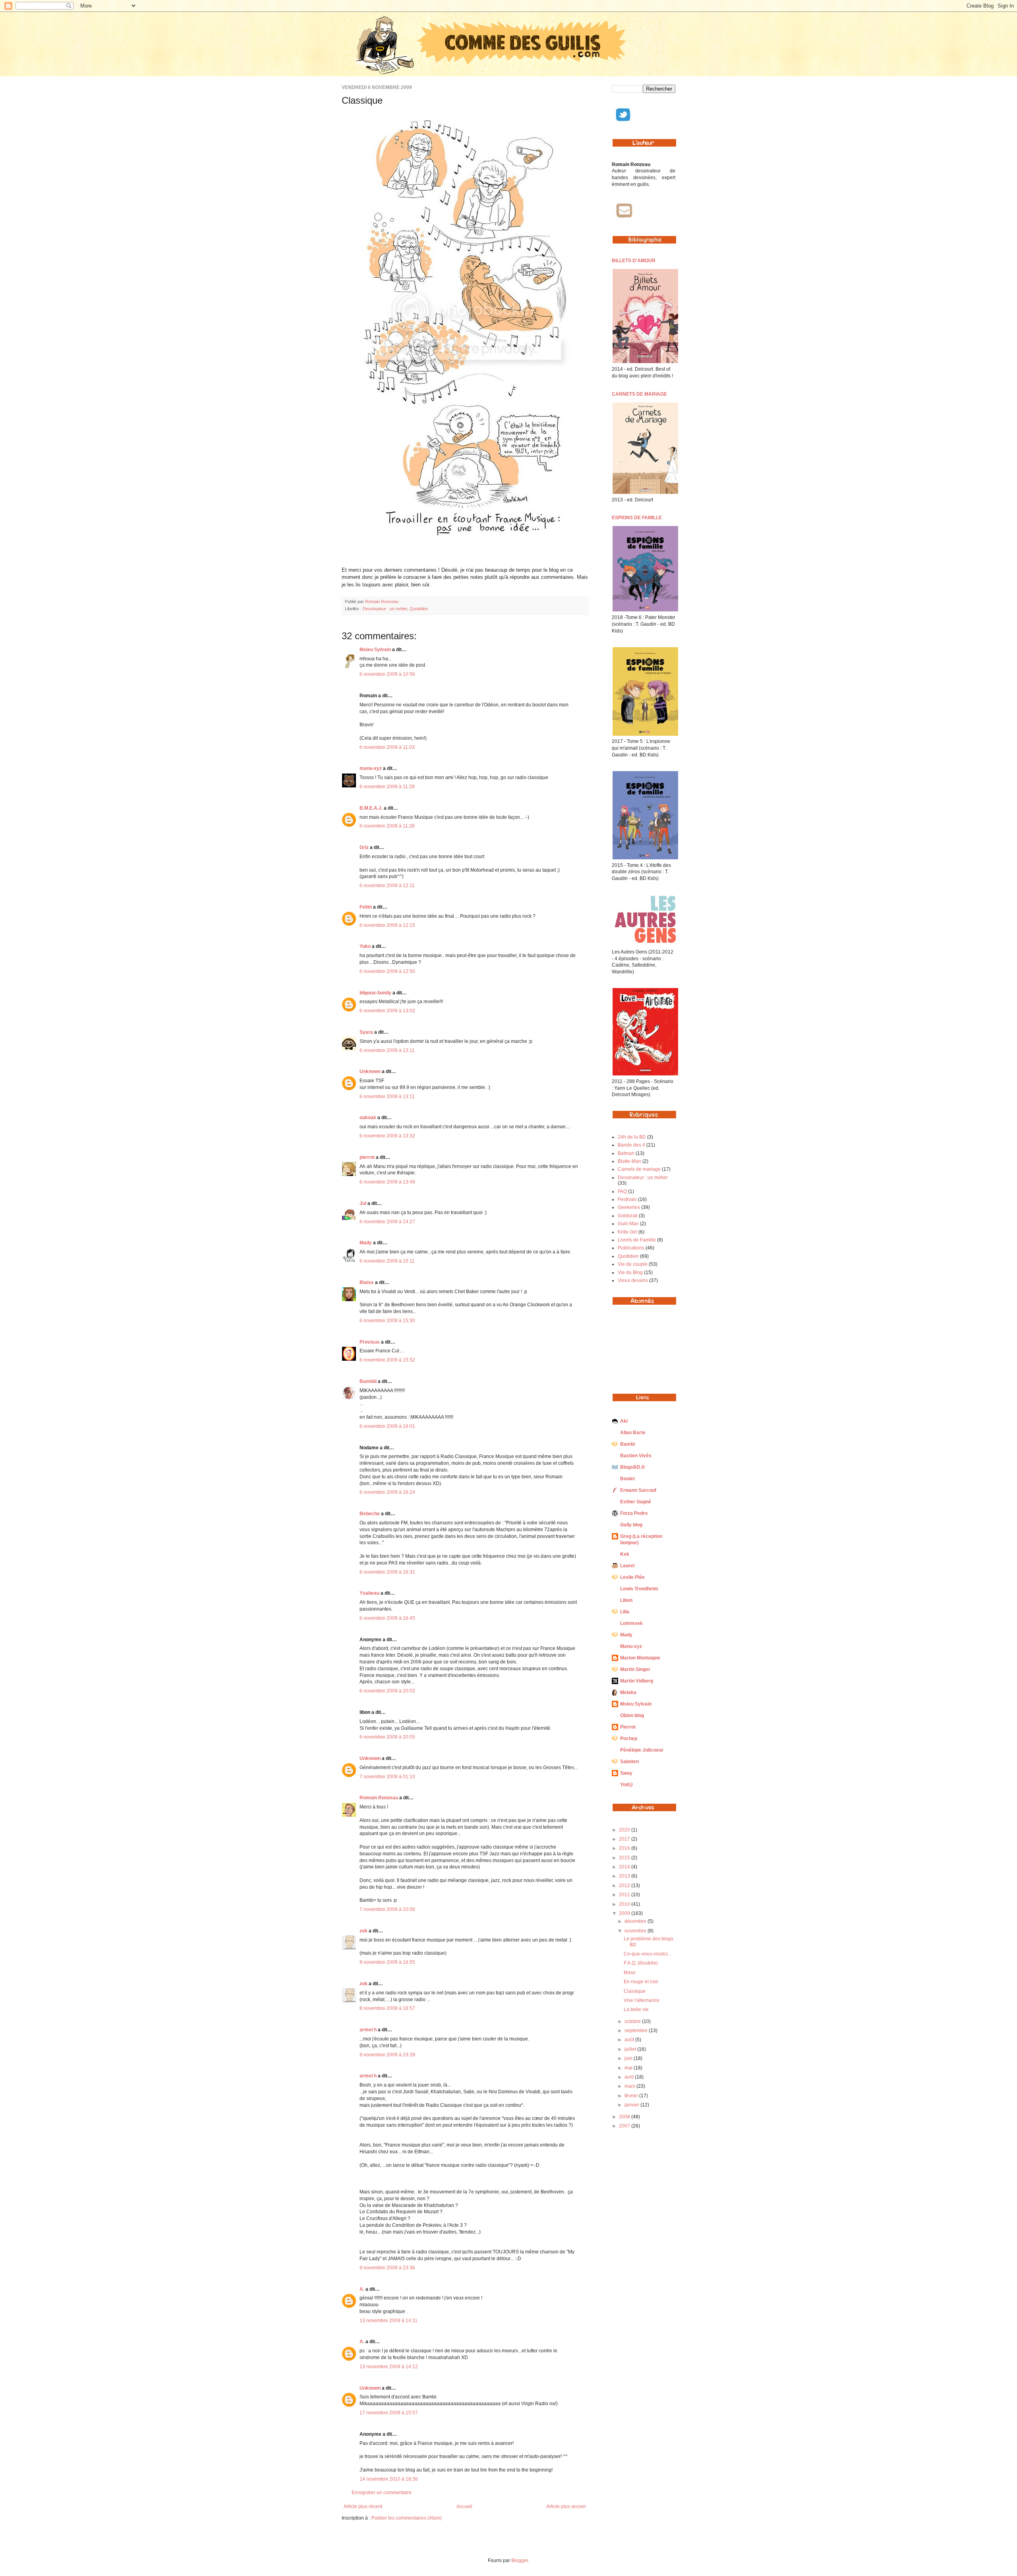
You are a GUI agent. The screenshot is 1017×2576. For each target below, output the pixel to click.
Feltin (366, 907)
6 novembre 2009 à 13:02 (387, 1011)
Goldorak (628, 1216)
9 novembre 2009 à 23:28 (387, 2055)
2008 (625, 2117)
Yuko (365, 946)
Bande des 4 (631, 1145)
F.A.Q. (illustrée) (641, 1963)
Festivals (627, 1199)
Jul (363, 1203)
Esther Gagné (636, 1502)
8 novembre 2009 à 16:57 (387, 2008)
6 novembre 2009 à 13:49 (387, 1182)
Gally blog (631, 1525)
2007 (625, 2126)
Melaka (628, 1692)
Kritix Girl (627, 1232)
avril (630, 2077)
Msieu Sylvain (375, 650)
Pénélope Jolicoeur (642, 1750)
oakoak (368, 1118)
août (630, 2040)
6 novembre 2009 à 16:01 (387, 1426)
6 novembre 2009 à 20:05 (387, 1737)
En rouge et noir (641, 1982)
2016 (625, 1848)
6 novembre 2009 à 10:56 (387, 674)
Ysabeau (369, 1593)
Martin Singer (635, 1669)
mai (629, 2068)
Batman (626, 1153)
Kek (625, 1554)
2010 (625, 1904)
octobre (633, 2021)
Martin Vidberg (637, 1681)
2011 (625, 1895)
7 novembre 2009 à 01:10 (387, 1777)
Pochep (629, 1739)
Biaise (367, 1282)
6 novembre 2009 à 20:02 (387, 1691)
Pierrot (628, 1727)
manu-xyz (371, 768)
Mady (366, 1243)
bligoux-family (375, 993)
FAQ (622, 1191)
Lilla (625, 1612)
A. (362, 2289)
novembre (636, 1931)
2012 (625, 1886)
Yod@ (627, 1785)
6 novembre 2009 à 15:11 (387, 1261)
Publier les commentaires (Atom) (407, 2518)
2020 (625, 1830)
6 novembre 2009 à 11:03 (387, 747)
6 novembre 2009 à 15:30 (387, 1321)
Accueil (464, 2506)
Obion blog (632, 1715)
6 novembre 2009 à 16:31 (387, 1572)
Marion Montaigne (640, 1658)
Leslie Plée (632, 1577)
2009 (625, 1913)
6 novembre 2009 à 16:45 (387, 1618)
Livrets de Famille (637, 1240)
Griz (364, 847)
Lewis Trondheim (639, 1589)
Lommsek (631, 1623)
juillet (631, 2049)
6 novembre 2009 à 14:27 (387, 1222)
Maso (630, 1973)
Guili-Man (628, 1224)
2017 (625, 1839)
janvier (632, 2105)
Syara (366, 1032)
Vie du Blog (630, 1273)
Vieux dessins (633, 1280)
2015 (625, 1858)
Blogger (520, 2561)
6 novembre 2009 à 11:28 (387, 787)
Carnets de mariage (639, 1169)
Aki (624, 1421)
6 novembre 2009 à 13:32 (387, 1136)
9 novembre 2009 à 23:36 (387, 2268)
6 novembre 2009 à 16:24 (387, 1492)
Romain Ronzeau (382, 601)
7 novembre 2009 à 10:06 (387, 1909)
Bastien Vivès (636, 1456)
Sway (626, 1773)
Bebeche (370, 1514)
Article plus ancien (566, 2506)
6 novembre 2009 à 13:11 (387, 1050)
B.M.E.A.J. (371, 808)
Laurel (627, 1566)
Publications (631, 1248)
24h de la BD (632, 1137)
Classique (635, 1991)
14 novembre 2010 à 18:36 (389, 2479)
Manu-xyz (631, 1646)
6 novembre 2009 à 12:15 (387, 925)
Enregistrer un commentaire (382, 2493)
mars (630, 2086)
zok (363, 1931)
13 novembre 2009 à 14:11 (389, 2321)
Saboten (629, 1762)
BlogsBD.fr (633, 1467)
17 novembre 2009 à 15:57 (389, 2413)
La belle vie (636, 2009)
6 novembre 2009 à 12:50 (387, 971)
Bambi (627, 1444)
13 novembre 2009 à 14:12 (389, 2367)
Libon (626, 1600)
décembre (636, 1921)
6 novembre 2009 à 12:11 (387, 886)
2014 (625, 1867)
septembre (637, 2031)
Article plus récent (363, 2506)
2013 (625, 1876)
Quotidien (419, 609)
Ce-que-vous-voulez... (648, 1954)
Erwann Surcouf (638, 1490)
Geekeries (629, 1207)
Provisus (370, 1342)
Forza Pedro (634, 1513)
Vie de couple (633, 1264)
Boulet (627, 1479)
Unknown (370, 1071)
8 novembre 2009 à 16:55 (387, 1962)
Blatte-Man (629, 1161)
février (632, 2096)
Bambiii (368, 1381)
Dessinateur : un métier (385, 609)
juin (629, 2058)
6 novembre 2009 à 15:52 (387, 1360)
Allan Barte (633, 1433)
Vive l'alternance (642, 2000)
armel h (368, 2030)
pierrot (367, 1157)
